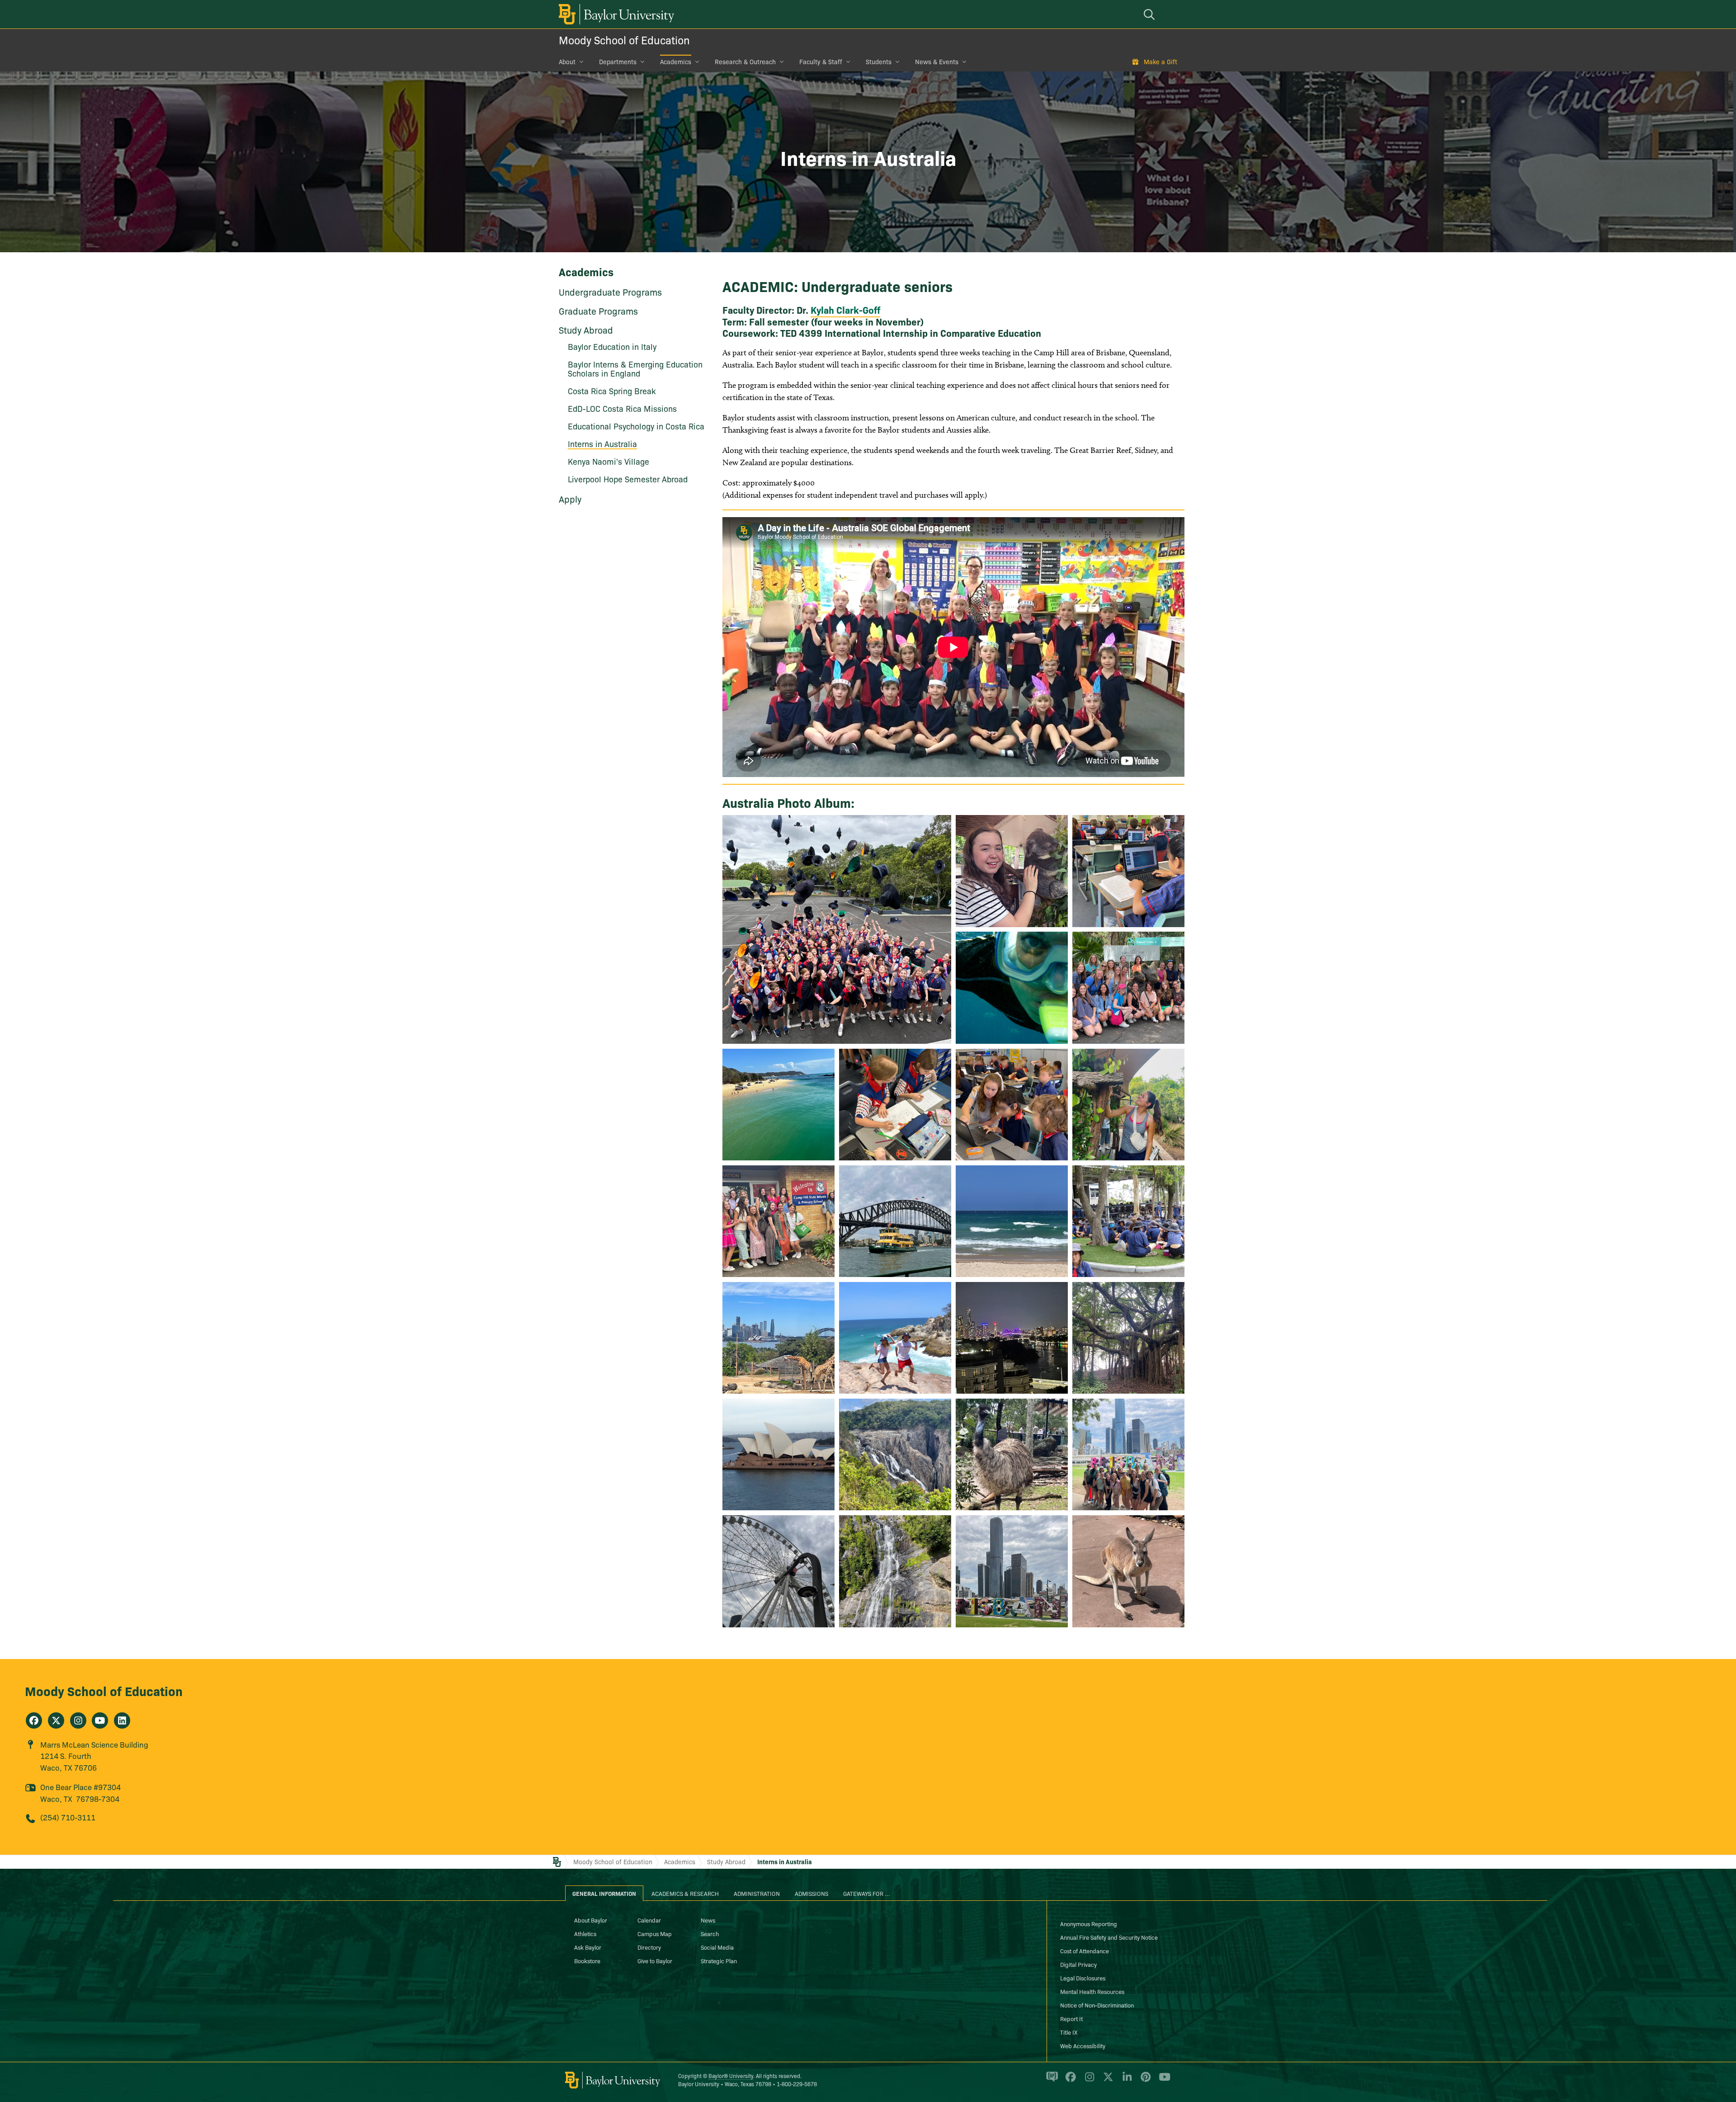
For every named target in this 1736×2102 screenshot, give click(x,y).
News (708, 1920)
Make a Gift (1160, 61)
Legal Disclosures (1083, 1978)
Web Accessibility (1083, 2045)
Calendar (649, 1920)
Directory (649, 1947)
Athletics (585, 1933)
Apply (570, 499)
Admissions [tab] (811, 1893)
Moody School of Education (624, 40)
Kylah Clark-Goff (845, 310)
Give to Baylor (655, 1961)
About (567, 61)
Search (710, 1933)
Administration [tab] (757, 1893)
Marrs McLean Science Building (94, 1744)
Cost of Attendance (1085, 1951)
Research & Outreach (745, 61)
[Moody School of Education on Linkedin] (122, 1720)
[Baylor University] (615, 14)
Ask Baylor (588, 1947)
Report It (1071, 2018)
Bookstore (587, 1961)
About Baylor (591, 1920)
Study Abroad (586, 330)
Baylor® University (731, 2076)
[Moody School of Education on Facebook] (34, 1720)
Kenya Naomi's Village (609, 461)
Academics (676, 61)
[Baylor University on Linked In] (1125, 2081)
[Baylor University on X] (1106, 2081)
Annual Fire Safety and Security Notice (1109, 1937)
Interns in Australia (785, 1862)
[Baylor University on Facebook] (1069, 2081)
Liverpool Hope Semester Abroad (628, 479)
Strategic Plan (719, 1961)
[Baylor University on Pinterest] (1144, 2081)
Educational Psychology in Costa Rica (636, 426)
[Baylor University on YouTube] (1162, 2081)
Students (879, 61)
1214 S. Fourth (66, 1756)
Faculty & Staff (821, 61)
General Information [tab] (604, 1893)
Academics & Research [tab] (685, 1893)
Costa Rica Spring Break (612, 391)
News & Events (937, 61)
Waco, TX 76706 (68, 1767)
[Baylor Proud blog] (1050, 2081)
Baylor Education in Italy (612, 346)
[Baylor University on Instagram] (1088, 2081)
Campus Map (655, 1933)
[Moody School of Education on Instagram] (78, 1720)
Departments (618, 61)
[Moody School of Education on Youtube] (100, 1720)
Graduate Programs (598, 311)
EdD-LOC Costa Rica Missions (622, 408)
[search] (1151, 14)
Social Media (717, 1947)
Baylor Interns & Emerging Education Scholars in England (635, 369)
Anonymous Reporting (1089, 1923)
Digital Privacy (1078, 1964)
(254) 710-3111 (68, 1817)
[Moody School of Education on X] (56, 1720)
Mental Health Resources (1092, 1991)
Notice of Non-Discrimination (1097, 2005)
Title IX (1069, 2032)
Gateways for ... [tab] (867, 1893)
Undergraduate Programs (610, 292)
